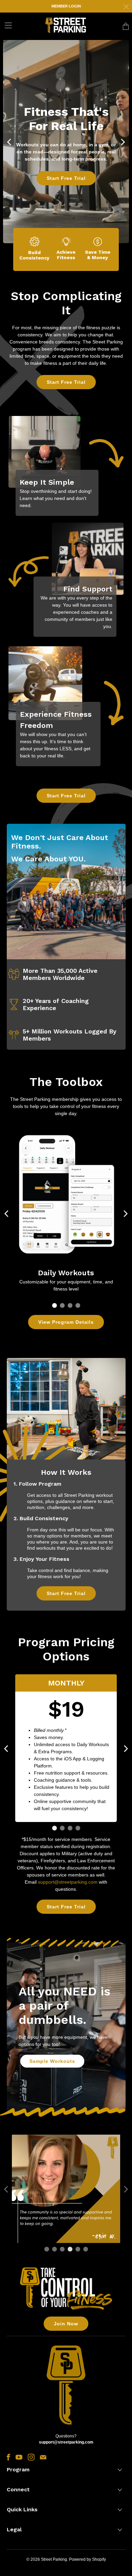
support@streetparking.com (68, 1882)
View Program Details (66, 1322)
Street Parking (54, 2559)
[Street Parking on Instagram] (31, 2457)
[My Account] (6, 25)
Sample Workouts (52, 2061)
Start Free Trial (66, 178)
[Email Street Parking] (43, 2457)
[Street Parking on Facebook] (8, 2457)
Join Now (66, 2324)
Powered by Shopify (87, 2559)
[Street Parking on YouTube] (19, 2457)
